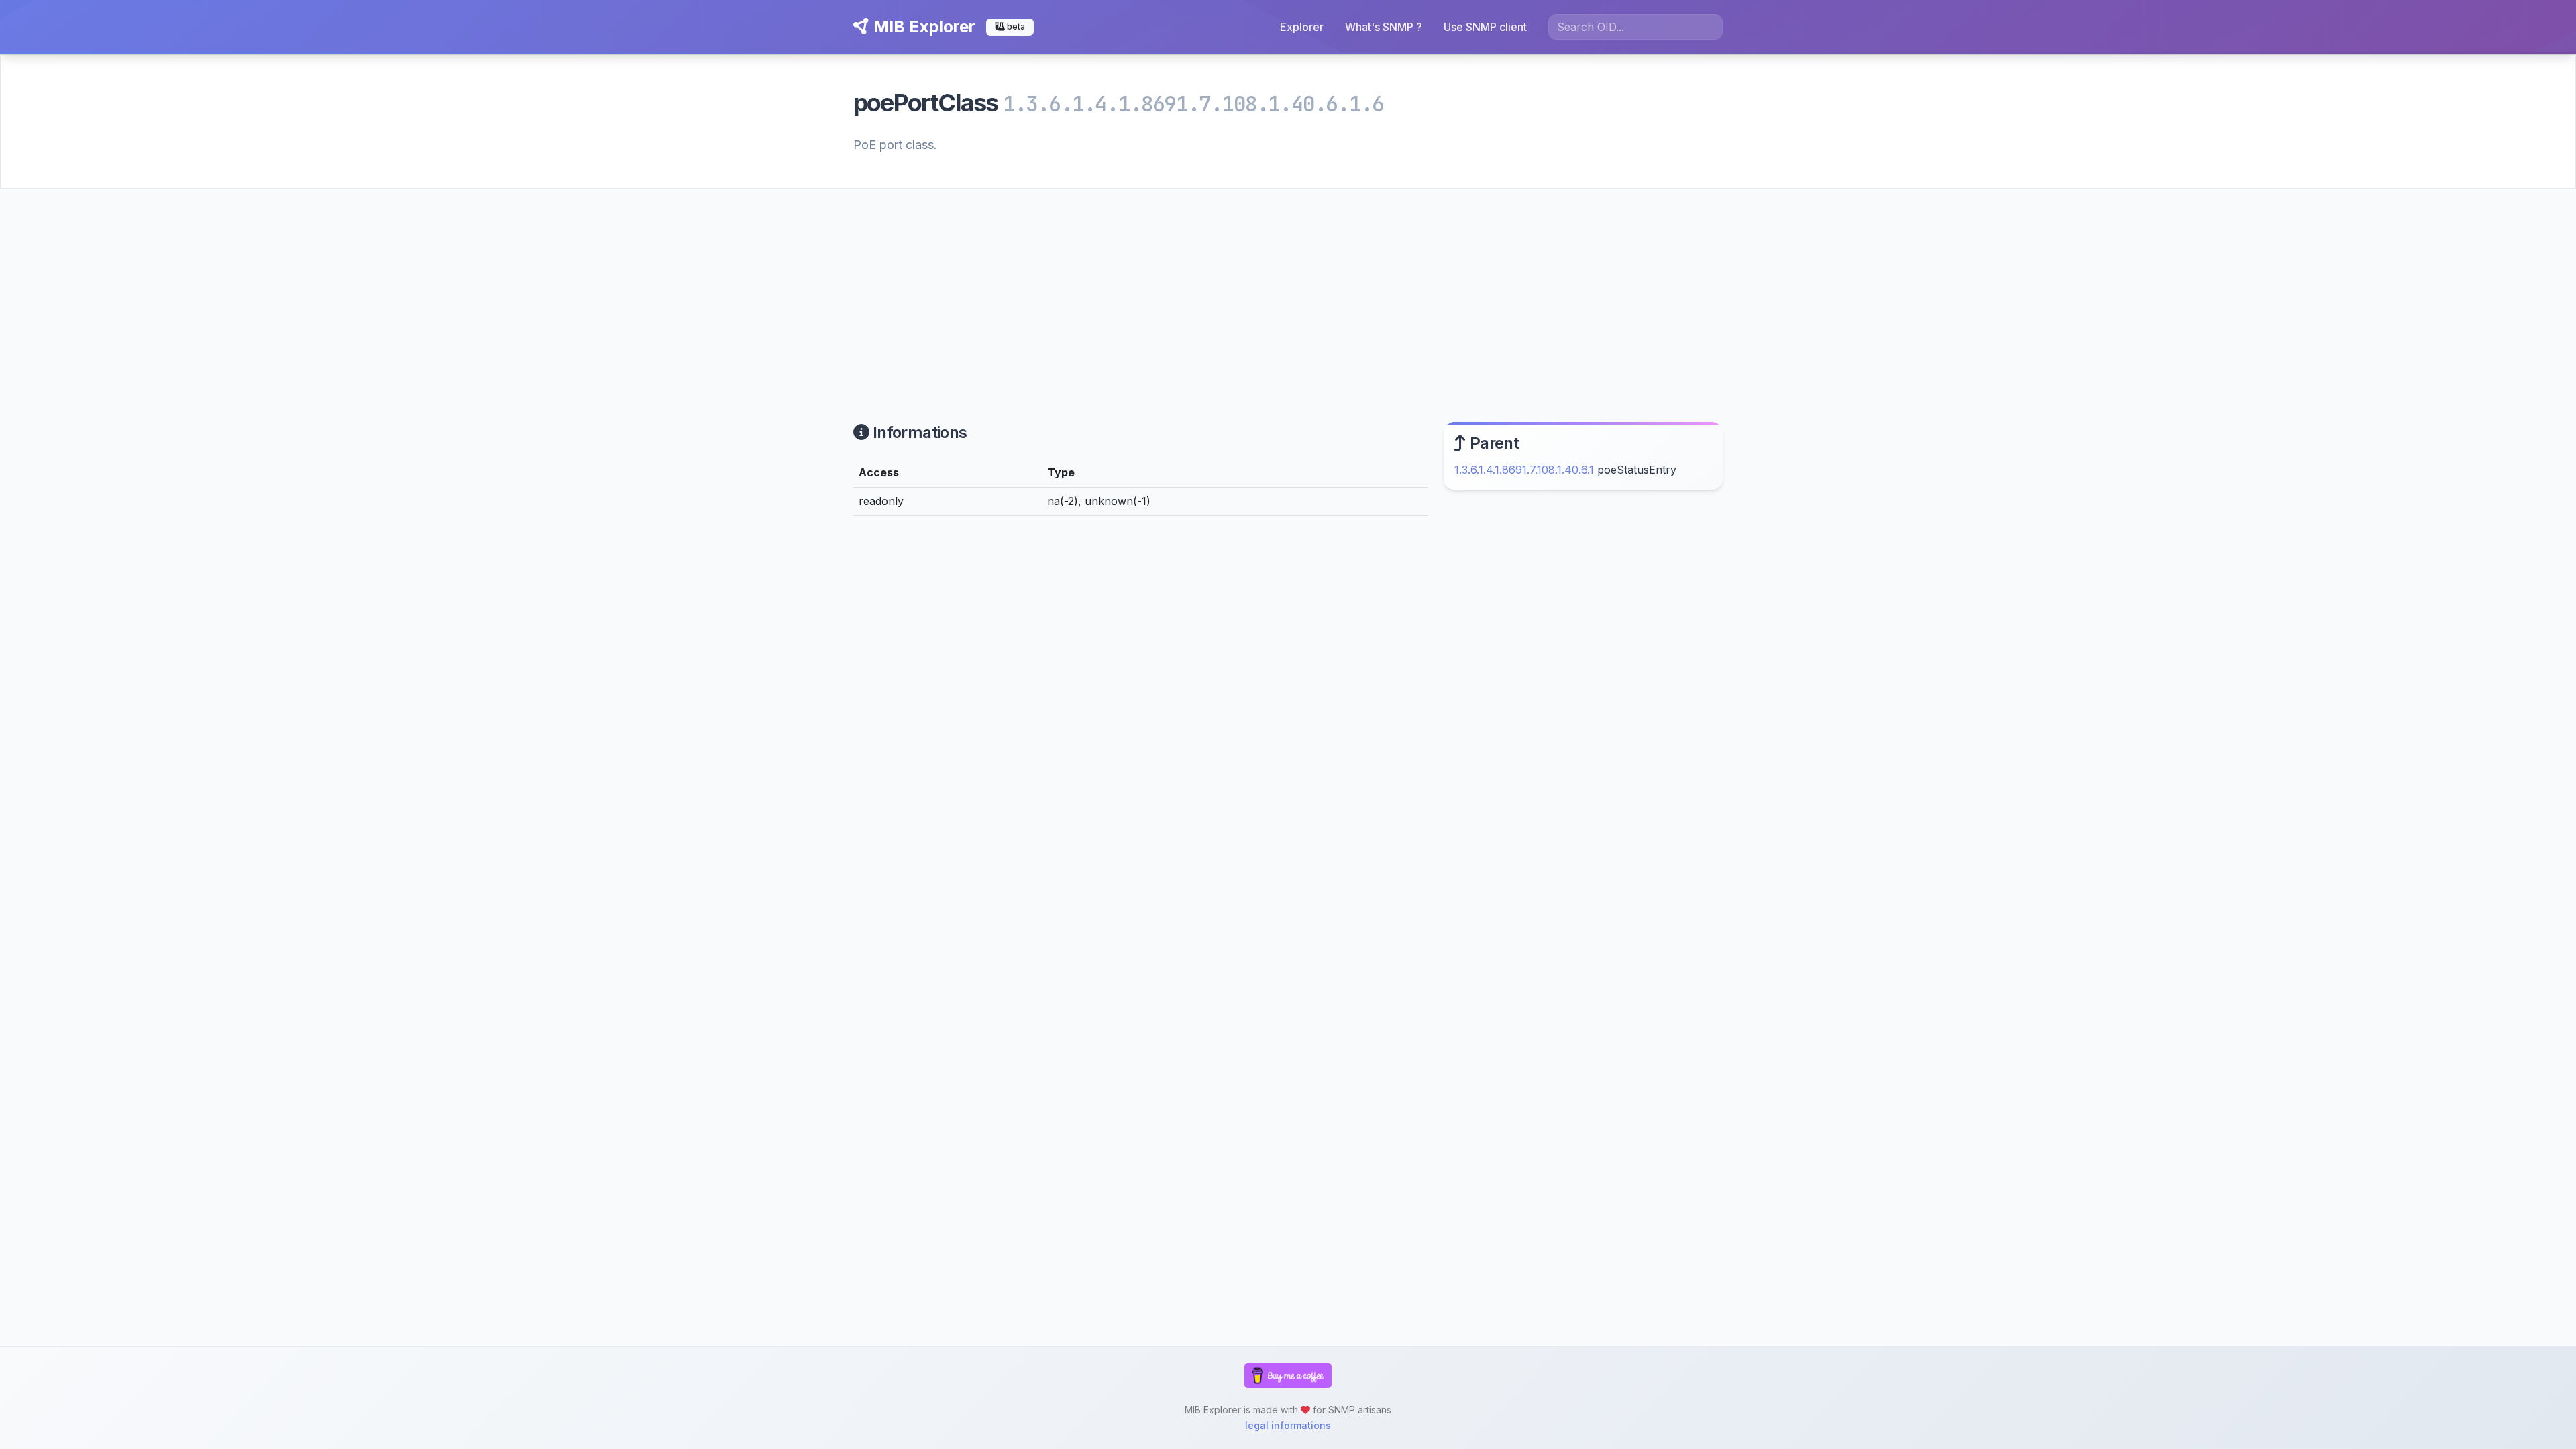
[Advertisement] (1288, 289)
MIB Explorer (922, 26)
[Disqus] (1140, 712)
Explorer (1302, 27)
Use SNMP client (1485, 27)
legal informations (1288, 1425)
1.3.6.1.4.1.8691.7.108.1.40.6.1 (1524, 470)
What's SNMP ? (1384, 27)
